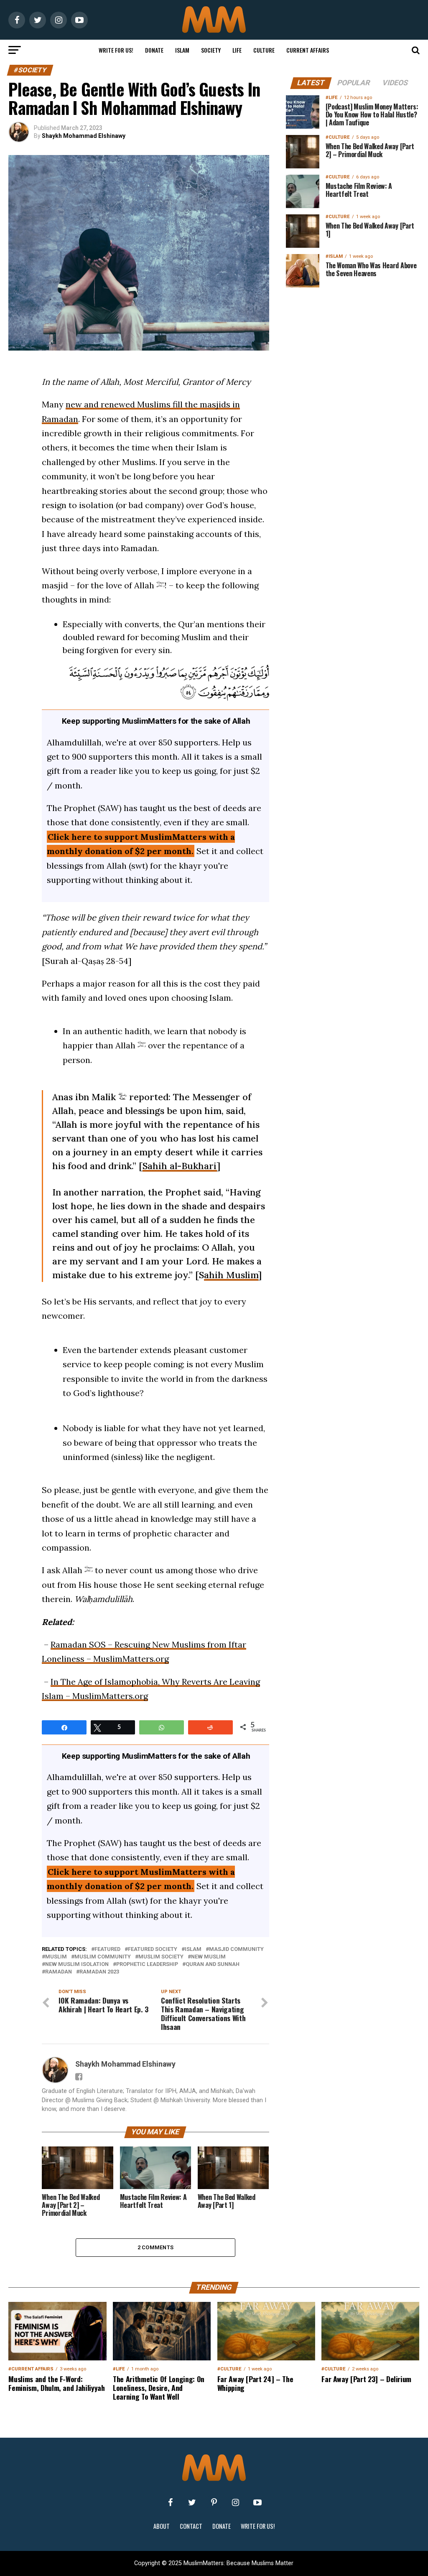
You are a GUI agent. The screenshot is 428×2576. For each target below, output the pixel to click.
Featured (107, 1949)
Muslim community (103, 1957)
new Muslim (208, 1957)
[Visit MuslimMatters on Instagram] (236, 2502)
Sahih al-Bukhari (180, 1166)
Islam (182, 50)
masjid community (236, 1949)
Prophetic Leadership (147, 1964)
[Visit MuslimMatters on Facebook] (171, 2502)
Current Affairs (308, 50)
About (162, 2526)
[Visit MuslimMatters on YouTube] (257, 2502)
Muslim (56, 1957)
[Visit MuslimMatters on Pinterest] (214, 2502)
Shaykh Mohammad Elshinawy (84, 136)
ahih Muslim (231, 1275)
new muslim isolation (77, 1964)
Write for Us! (116, 50)
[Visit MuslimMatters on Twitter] (192, 2502)
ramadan (59, 1972)
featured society (153, 1949)
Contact (191, 2526)
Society (211, 50)
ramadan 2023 (99, 1972)
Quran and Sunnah (213, 1964)
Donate (154, 50)
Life (237, 50)
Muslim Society (161, 1957)
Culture (264, 50)
